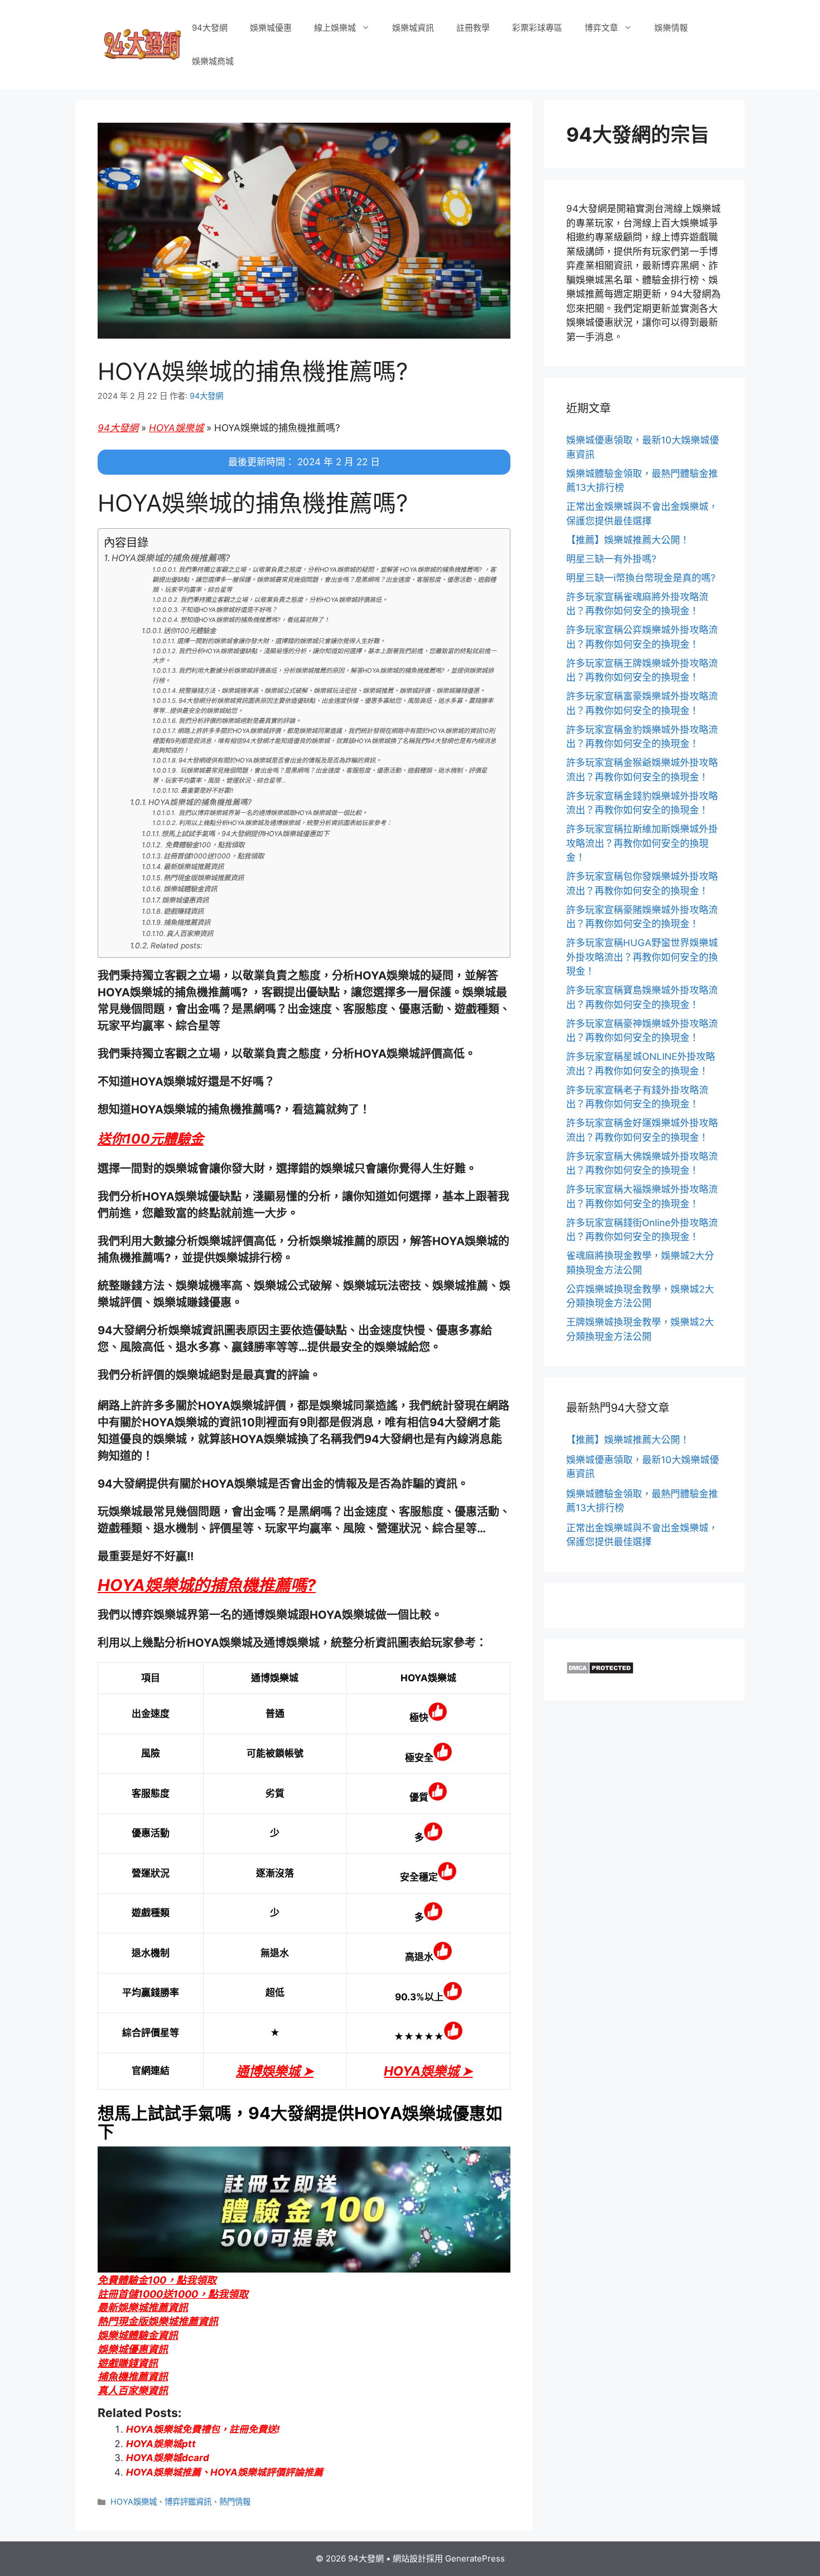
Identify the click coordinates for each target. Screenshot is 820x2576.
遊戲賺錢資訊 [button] (128, 2363)
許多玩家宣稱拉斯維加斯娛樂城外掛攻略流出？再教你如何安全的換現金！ (642, 843)
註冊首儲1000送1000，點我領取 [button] (173, 2294)
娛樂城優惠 (271, 28)
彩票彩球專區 (537, 28)
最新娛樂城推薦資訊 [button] (143, 2307)
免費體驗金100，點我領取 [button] (157, 2280)
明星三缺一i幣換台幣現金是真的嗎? (641, 578)
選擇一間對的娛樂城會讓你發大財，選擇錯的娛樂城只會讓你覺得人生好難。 (281, 641)
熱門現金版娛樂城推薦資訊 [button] (158, 2321)
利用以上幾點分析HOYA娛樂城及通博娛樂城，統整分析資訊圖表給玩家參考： (285, 823)
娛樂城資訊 (413, 28)
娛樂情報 (671, 28)
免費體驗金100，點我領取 (204, 845)
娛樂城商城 (213, 61)
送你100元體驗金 (190, 631)
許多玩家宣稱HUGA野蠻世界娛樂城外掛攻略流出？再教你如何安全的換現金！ (642, 957)
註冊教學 (473, 28)
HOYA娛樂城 (176, 428)
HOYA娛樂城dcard (168, 2458)
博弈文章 (601, 28)
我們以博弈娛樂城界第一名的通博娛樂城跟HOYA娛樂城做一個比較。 (272, 813)
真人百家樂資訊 (190, 934)
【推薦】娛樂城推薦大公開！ (628, 540)
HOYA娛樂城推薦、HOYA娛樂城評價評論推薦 (225, 2472)
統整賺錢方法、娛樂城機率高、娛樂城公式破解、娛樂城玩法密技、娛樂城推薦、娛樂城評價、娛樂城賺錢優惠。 (332, 691)
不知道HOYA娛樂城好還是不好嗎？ (229, 610)
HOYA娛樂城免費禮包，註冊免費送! (203, 2429)
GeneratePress (475, 2558)
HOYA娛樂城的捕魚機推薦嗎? (171, 558)
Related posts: (177, 946)
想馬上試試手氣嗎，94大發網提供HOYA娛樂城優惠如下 (245, 834)
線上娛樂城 (335, 28)
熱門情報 (235, 2502)
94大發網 (210, 28)
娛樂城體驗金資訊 (190, 889)
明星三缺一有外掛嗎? (611, 559)
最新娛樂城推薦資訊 (194, 867)
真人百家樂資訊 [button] (133, 2391)
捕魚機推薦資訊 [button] (133, 2377)
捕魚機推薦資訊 (187, 922)
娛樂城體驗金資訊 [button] (138, 2335)
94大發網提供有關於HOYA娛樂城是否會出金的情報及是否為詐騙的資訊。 (280, 760)
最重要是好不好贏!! (207, 790)
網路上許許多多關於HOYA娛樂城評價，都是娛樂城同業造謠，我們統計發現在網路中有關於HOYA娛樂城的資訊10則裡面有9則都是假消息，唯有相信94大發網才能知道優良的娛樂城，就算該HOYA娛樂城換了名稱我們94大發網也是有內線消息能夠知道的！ (324, 741)
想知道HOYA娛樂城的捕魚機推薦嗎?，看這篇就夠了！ (255, 620)
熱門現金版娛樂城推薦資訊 (204, 878)
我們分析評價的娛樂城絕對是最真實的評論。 (240, 721)
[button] (151, 1139)
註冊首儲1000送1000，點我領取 (214, 856)
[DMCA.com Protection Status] (600, 1671)
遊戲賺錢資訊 (184, 911)
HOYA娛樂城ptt (161, 2444)
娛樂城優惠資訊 (185, 900)
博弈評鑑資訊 (188, 2502)
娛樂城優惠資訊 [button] (133, 2349)
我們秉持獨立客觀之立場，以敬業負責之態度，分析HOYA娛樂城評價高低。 (284, 600)
